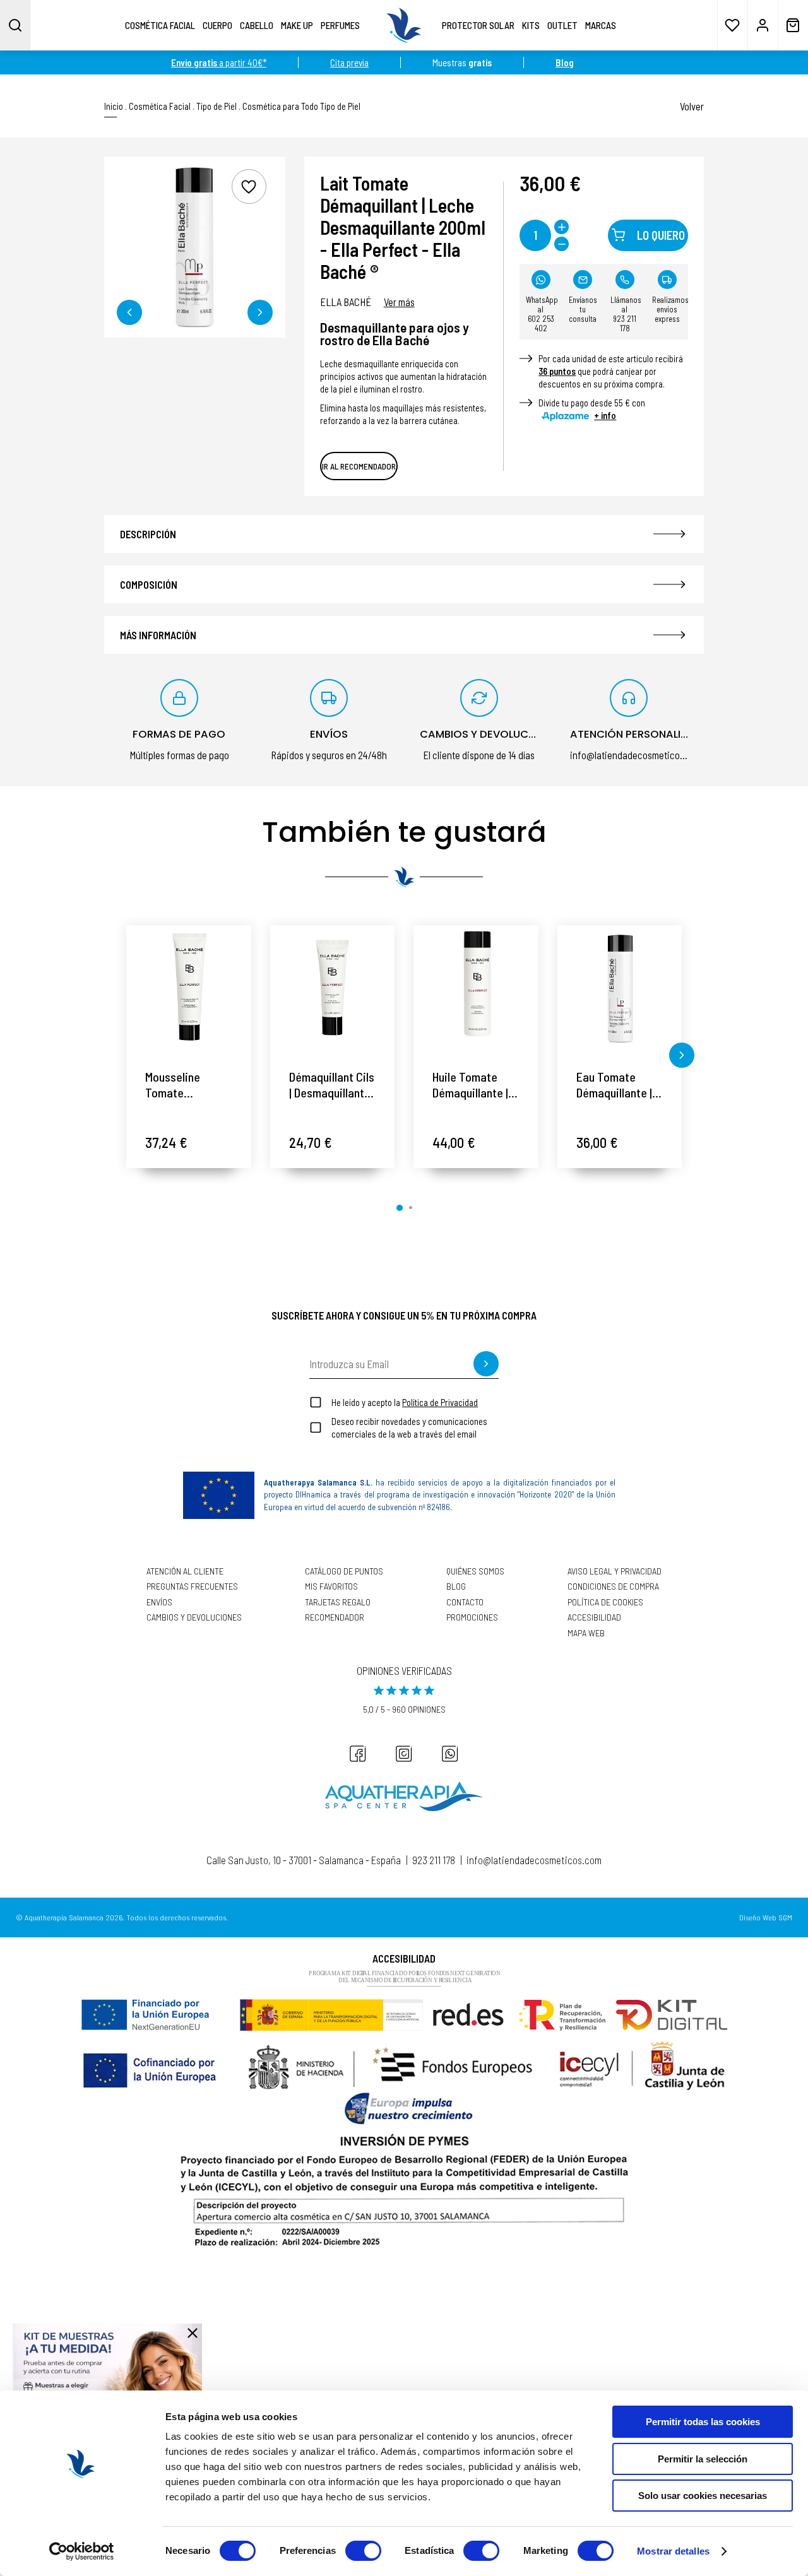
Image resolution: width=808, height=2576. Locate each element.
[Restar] (561, 244)
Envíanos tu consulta (583, 309)
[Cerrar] (193, 2333)
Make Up (297, 25)
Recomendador (335, 1617)
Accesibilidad (594, 1617)
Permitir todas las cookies (703, 2422)
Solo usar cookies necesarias (703, 2496)
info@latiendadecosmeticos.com (534, 1860)
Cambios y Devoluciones (194, 1617)
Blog (456, 1586)
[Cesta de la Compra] (793, 25)
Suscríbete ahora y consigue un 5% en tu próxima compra (404, 1315)
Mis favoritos (331, 1586)
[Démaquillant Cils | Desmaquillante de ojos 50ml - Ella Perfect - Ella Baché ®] (333, 988)
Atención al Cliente (185, 1571)
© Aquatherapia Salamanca (60, 1917)
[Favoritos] (732, 25)
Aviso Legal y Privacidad (615, 1571)
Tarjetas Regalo (338, 1602)
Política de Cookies (605, 1602)
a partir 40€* (219, 62)
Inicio (114, 106)
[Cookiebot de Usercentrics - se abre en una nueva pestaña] (82, 2551)
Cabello (257, 25)
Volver (692, 106)
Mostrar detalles (673, 2551)
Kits (531, 25)
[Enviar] (486, 1364)
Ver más (399, 302)
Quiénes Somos (475, 1571)
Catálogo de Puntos (344, 1571)
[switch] (363, 2551)
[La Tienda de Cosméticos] (404, 25)
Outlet (562, 25)
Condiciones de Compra (613, 1586)
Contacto (465, 1602)
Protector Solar (478, 25)
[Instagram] (404, 1754)
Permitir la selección (703, 2459)
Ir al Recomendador (359, 466)
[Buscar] (15, 25)
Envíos (159, 1602)
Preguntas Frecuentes (192, 1586)
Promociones (472, 1617)
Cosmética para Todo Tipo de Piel (301, 106)
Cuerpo (217, 25)
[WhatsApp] (450, 1754)
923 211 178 (434, 1860)
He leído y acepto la (405, 1402)
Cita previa (349, 62)
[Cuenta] (763, 25)
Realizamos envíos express (670, 309)
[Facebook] (358, 1754)
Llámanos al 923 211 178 (626, 314)
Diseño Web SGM (766, 1917)
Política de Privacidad (440, 1402)
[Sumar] (561, 227)
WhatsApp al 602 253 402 (542, 314)
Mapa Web (586, 1633)
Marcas (601, 25)
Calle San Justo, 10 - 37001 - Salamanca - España (304, 1860)
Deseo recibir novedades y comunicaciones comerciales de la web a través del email (409, 1427)
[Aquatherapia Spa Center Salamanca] (404, 1796)
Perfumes (340, 25)
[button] (129, 312)
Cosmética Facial (160, 25)
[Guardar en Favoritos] (249, 186)
